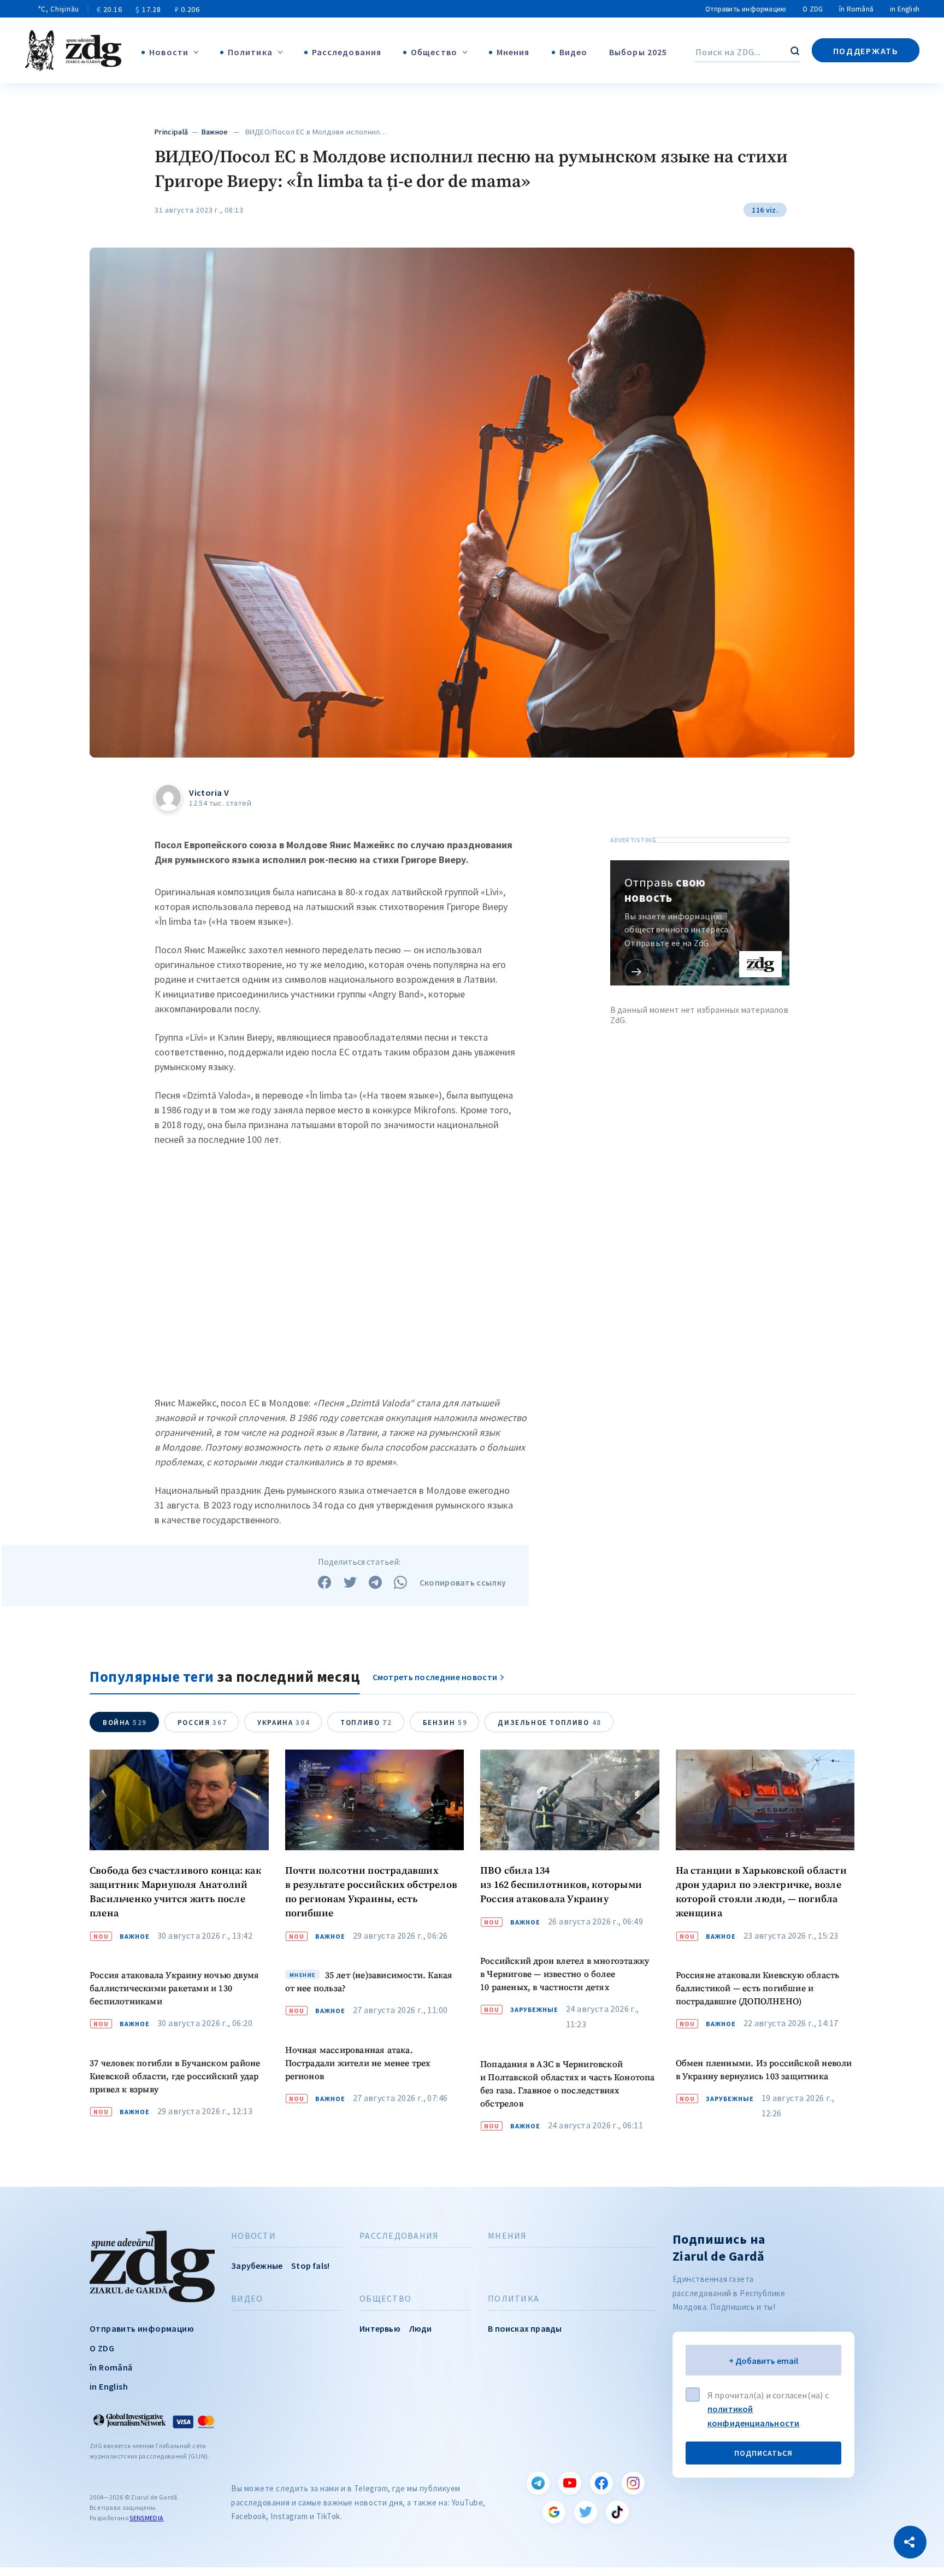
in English (905, 9)
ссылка (637, 971)
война (125, 1723)
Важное (215, 132)
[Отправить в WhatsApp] (400, 1582)
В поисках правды (525, 2328)
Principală (171, 132)
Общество (434, 52)
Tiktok (617, 2512)
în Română (856, 9)
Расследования (347, 52)
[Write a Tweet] (350, 1582)
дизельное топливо (549, 1723)
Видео (574, 52)
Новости (169, 52)
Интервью (380, 2328)
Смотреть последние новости (435, 1677)
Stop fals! (310, 2266)
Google (554, 2512)
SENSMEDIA (146, 2518)
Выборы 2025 (638, 52)
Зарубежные (534, 2010)
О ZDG (813, 9)
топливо (366, 1723)
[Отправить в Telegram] (375, 1582)
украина (284, 1723)
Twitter (586, 2512)
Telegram (538, 2483)
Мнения (513, 52)
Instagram (633, 2483)
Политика (250, 52)
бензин (445, 1723)
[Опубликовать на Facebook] (324, 1582)
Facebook (601, 2483)
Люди (421, 2328)
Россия (202, 1723)
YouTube (570, 2483)
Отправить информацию (746, 9)
